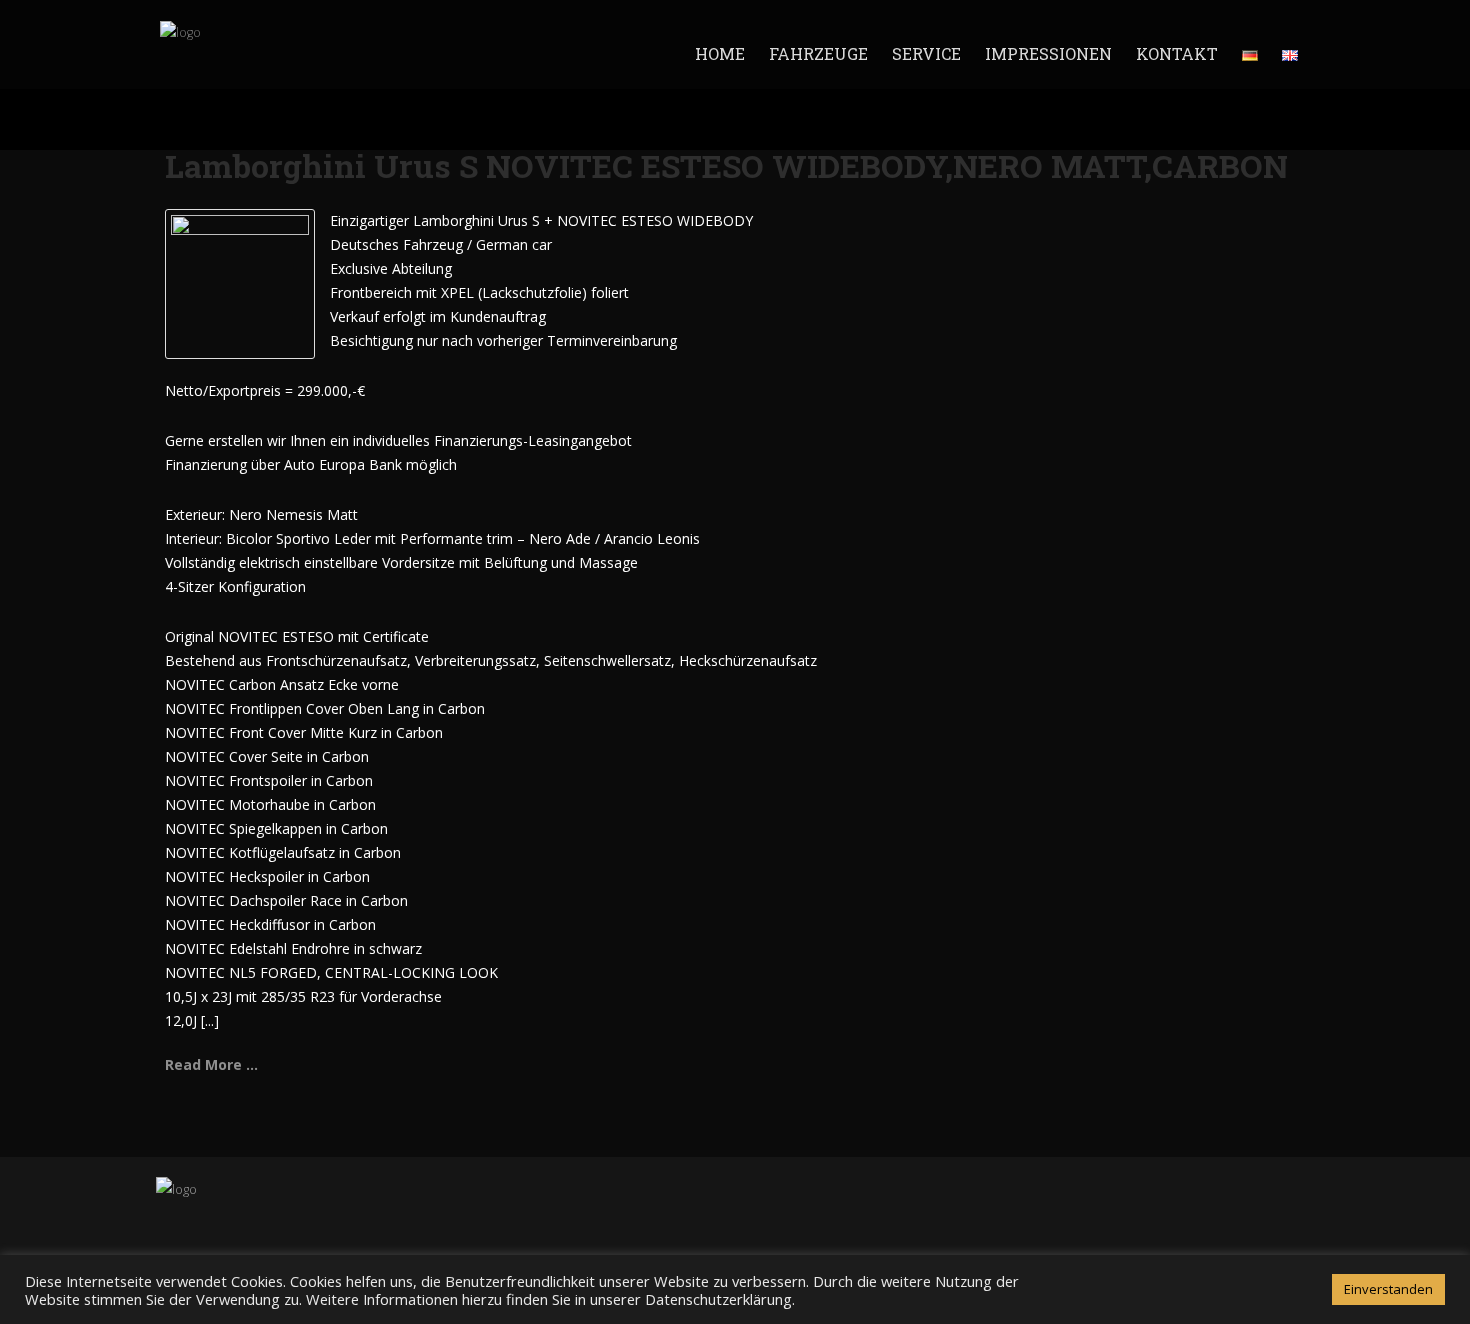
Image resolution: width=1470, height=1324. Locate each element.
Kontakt (1177, 53)
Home (720, 53)
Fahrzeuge (818, 53)
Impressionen (1048, 53)
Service (926, 53)
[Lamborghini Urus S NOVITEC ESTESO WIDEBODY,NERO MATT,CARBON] (240, 282)
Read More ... (211, 1064)
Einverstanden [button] (1388, 1289)
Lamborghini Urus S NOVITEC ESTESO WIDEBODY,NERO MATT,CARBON (726, 165)
